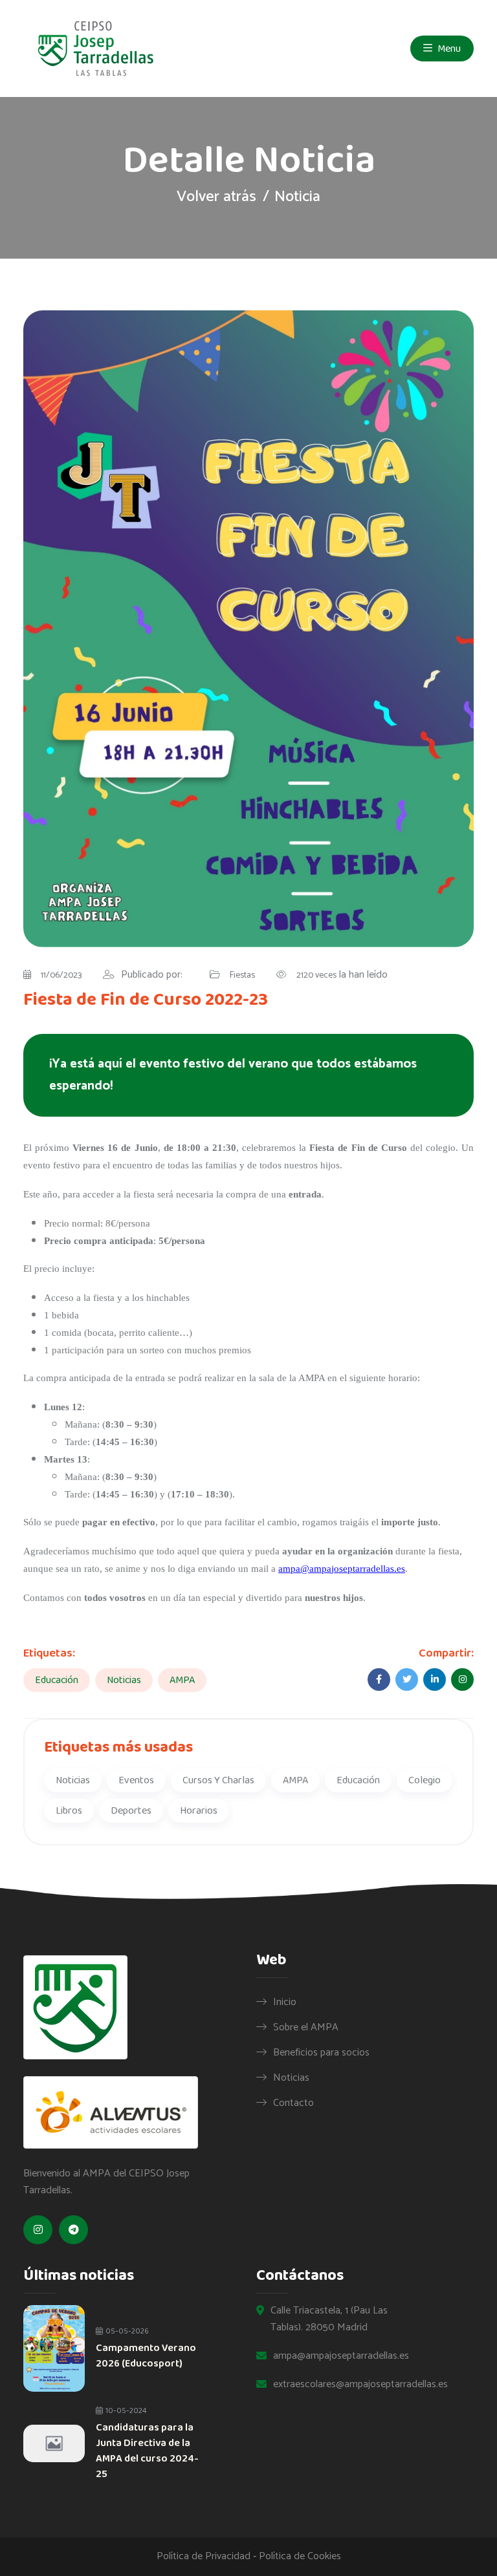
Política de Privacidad (204, 2556)
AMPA (182, 1680)
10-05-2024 (126, 2411)
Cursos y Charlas (218, 1780)
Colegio (425, 1780)
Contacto (293, 2103)
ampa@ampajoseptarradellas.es (342, 1569)
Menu (448, 49)
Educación (57, 1680)
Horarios (199, 1811)
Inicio (285, 2002)
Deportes (131, 1811)
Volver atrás (216, 197)
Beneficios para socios (321, 2052)
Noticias (124, 1680)
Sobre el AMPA (306, 2027)
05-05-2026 (127, 2331)
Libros (69, 1811)
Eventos (136, 1780)
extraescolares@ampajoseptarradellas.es (360, 2385)
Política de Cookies (300, 2556)
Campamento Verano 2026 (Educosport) (146, 2356)
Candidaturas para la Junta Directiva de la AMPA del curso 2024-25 (147, 2451)
